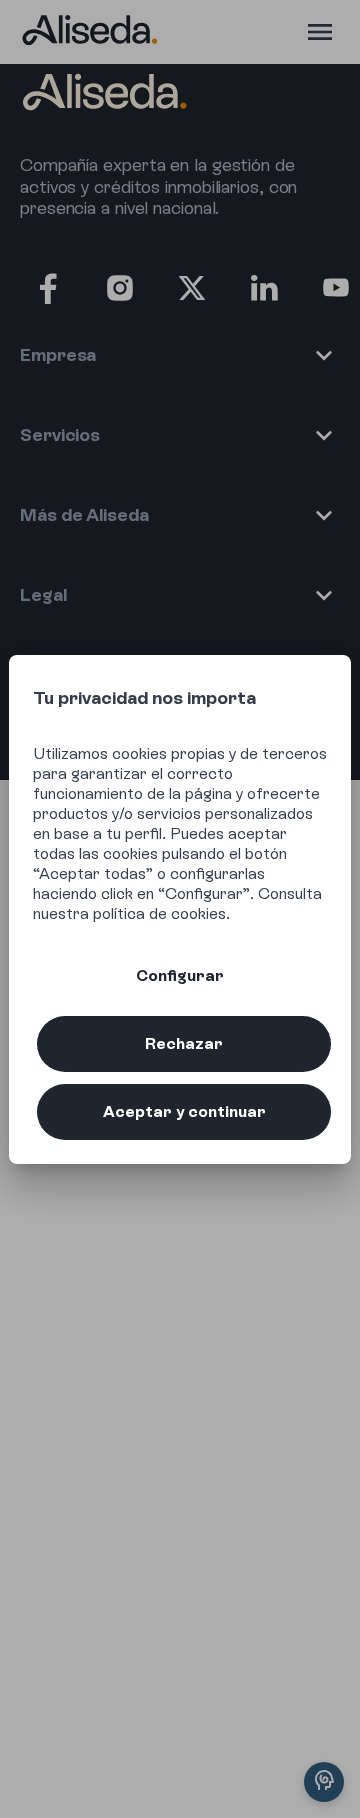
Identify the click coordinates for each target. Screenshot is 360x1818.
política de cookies (159, 913)
